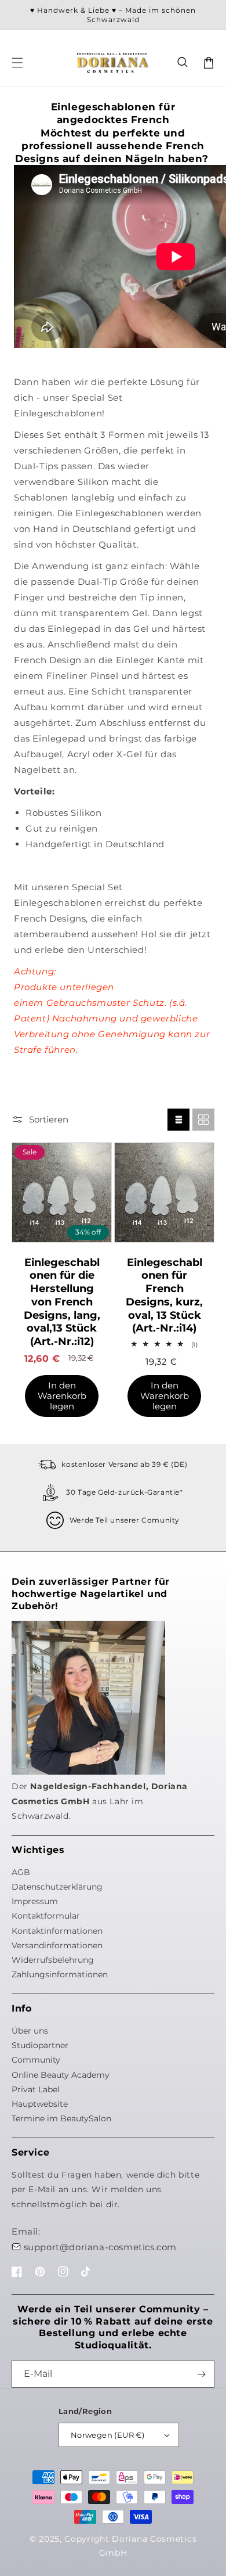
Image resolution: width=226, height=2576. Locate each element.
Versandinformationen (57, 1945)
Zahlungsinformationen (60, 1974)
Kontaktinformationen (57, 1931)
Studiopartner (40, 2045)
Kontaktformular (46, 1916)
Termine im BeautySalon (61, 2118)
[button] (183, 63)
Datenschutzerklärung (57, 1887)
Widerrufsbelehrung (53, 1960)
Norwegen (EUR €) (107, 2435)
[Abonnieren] (201, 2374)
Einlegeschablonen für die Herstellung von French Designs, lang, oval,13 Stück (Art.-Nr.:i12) (62, 1302)
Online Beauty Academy (61, 2075)
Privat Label (36, 2089)
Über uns (30, 2031)
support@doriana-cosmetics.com (100, 2247)
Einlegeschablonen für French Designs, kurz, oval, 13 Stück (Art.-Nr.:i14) (164, 1296)
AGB (21, 1872)
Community (36, 2060)
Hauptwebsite (40, 2104)
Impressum (35, 1901)
